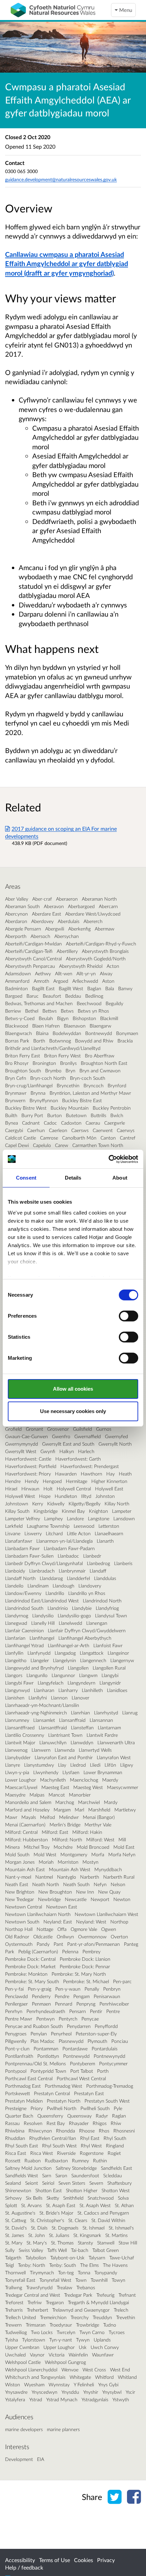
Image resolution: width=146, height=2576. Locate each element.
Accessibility (20, 2560)
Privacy (106, 2560)
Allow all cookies (73, 1389)
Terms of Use (54, 2560)
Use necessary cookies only (73, 1411)
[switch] (129, 1316)
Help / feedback (24, 2567)
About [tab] (120, 1178)
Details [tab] (73, 1178)
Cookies (84, 2560)
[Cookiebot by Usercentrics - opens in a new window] (108, 1159)
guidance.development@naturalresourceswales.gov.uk (61, 179)
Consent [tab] (26, 1178)
